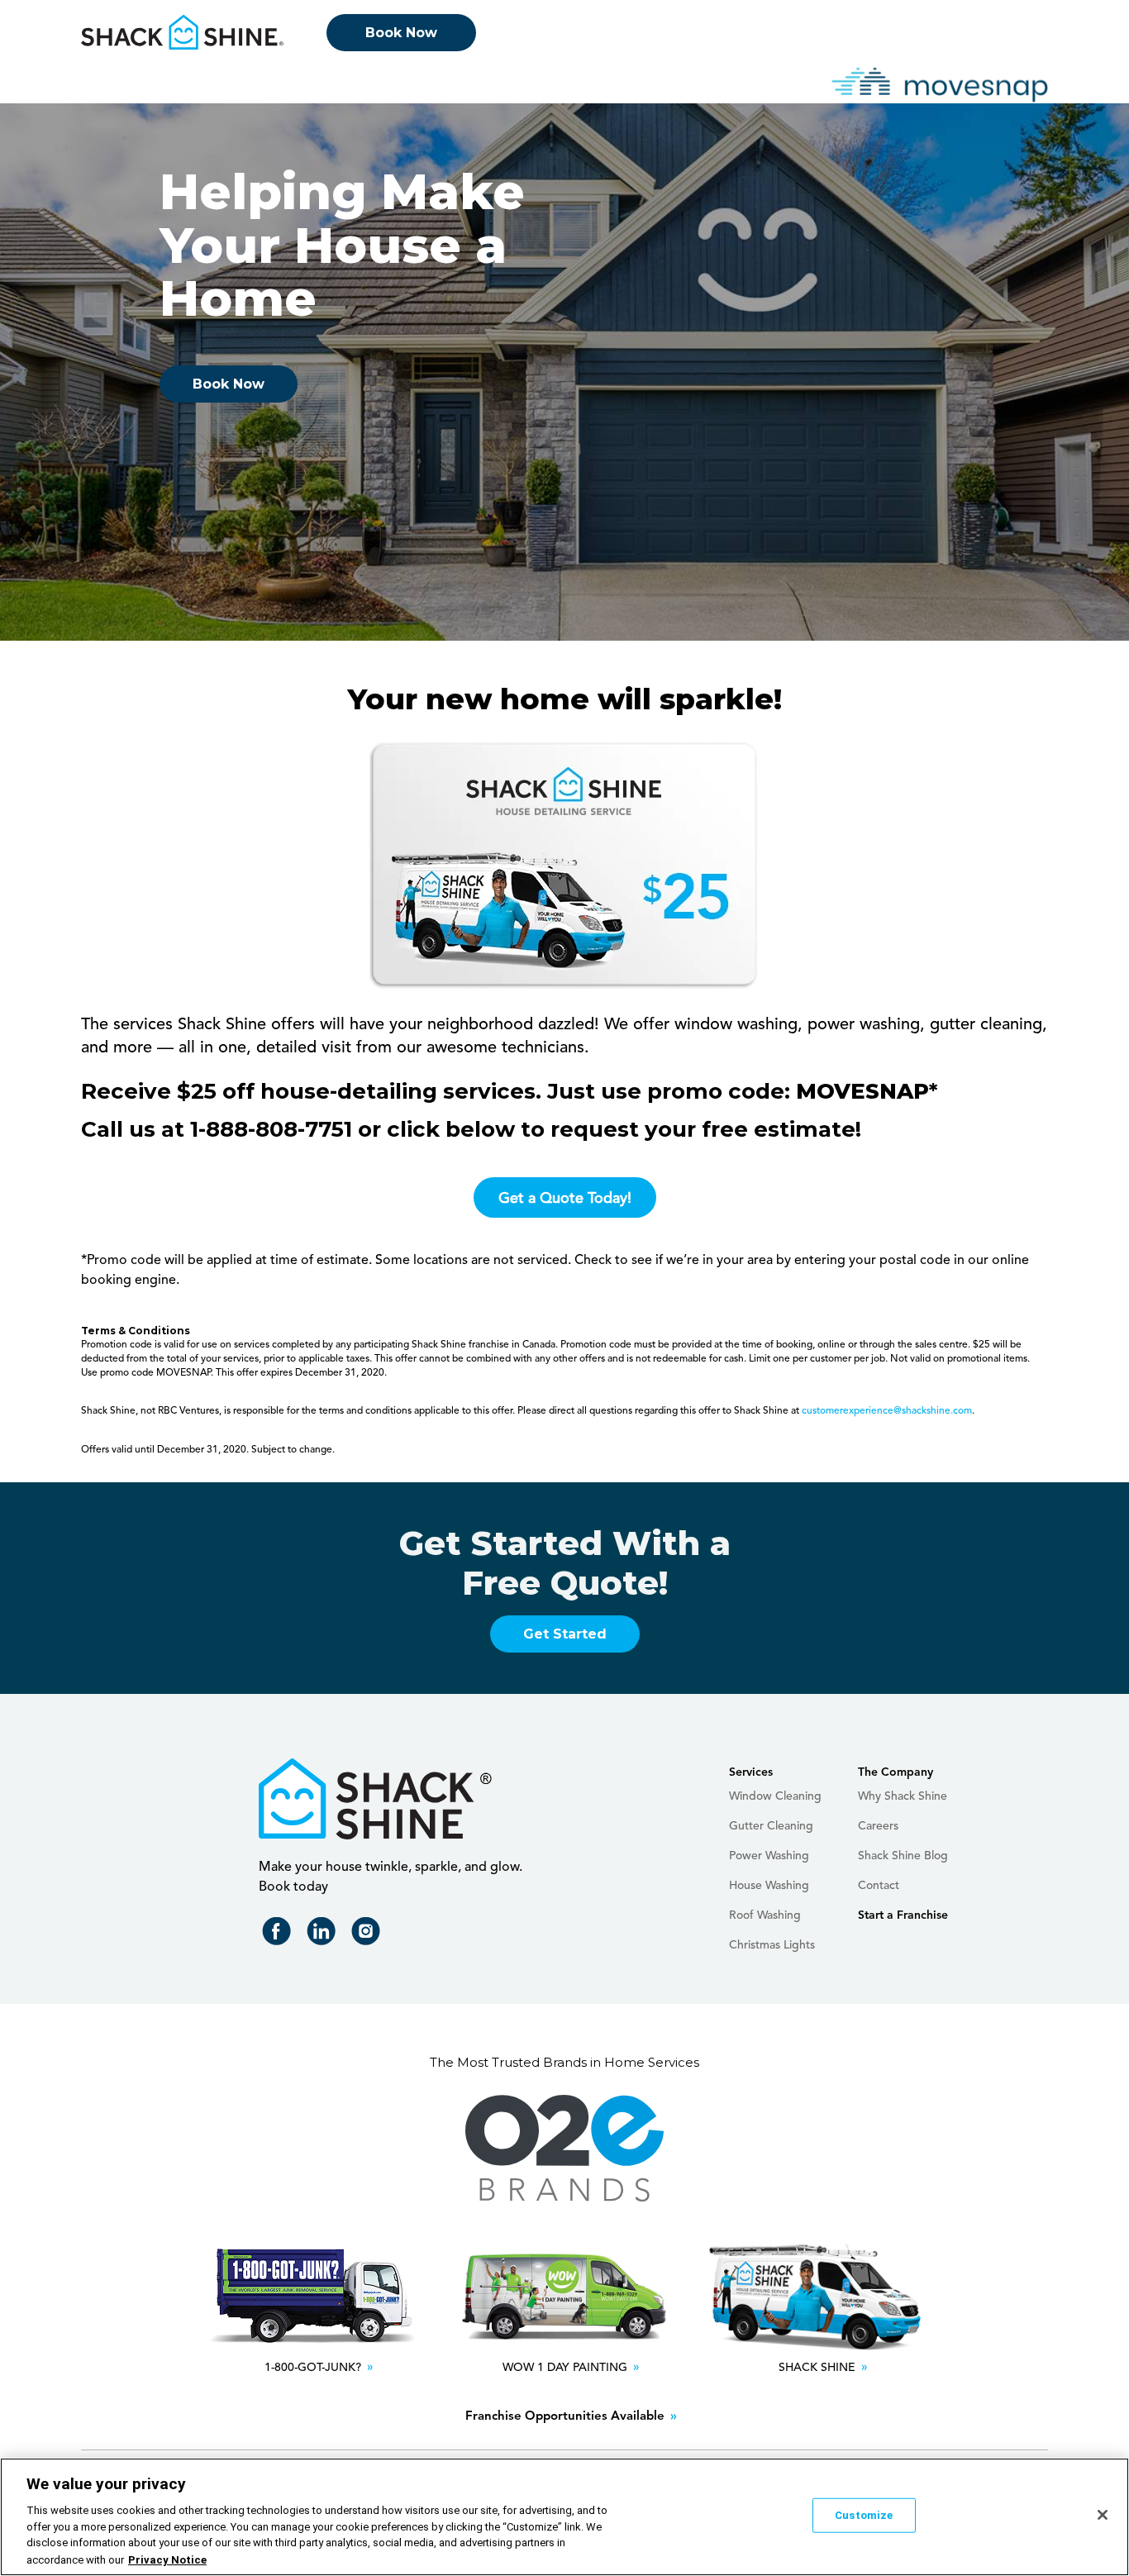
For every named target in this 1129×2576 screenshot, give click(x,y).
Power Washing (769, 1856)
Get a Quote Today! (565, 1199)
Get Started (565, 1634)
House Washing (769, 1886)
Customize (864, 2515)
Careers (878, 1826)
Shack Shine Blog (903, 1856)
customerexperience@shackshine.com (887, 1411)
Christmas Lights (772, 1945)
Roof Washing (765, 1915)
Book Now (401, 33)
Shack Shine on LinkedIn (324, 1935)
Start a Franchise (903, 1915)
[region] (564, 2517)
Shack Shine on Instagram (369, 1935)
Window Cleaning (775, 1796)
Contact (879, 1886)
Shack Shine (183, 32)
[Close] (1103, 2515)
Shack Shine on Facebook (280, 1935)
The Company (896, 1772)
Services (751, 1772)
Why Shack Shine (903, 1796)
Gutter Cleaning (771, 1826)
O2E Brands (564, 2149)
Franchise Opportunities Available (565, 2417)
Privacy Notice (167, 2559)
